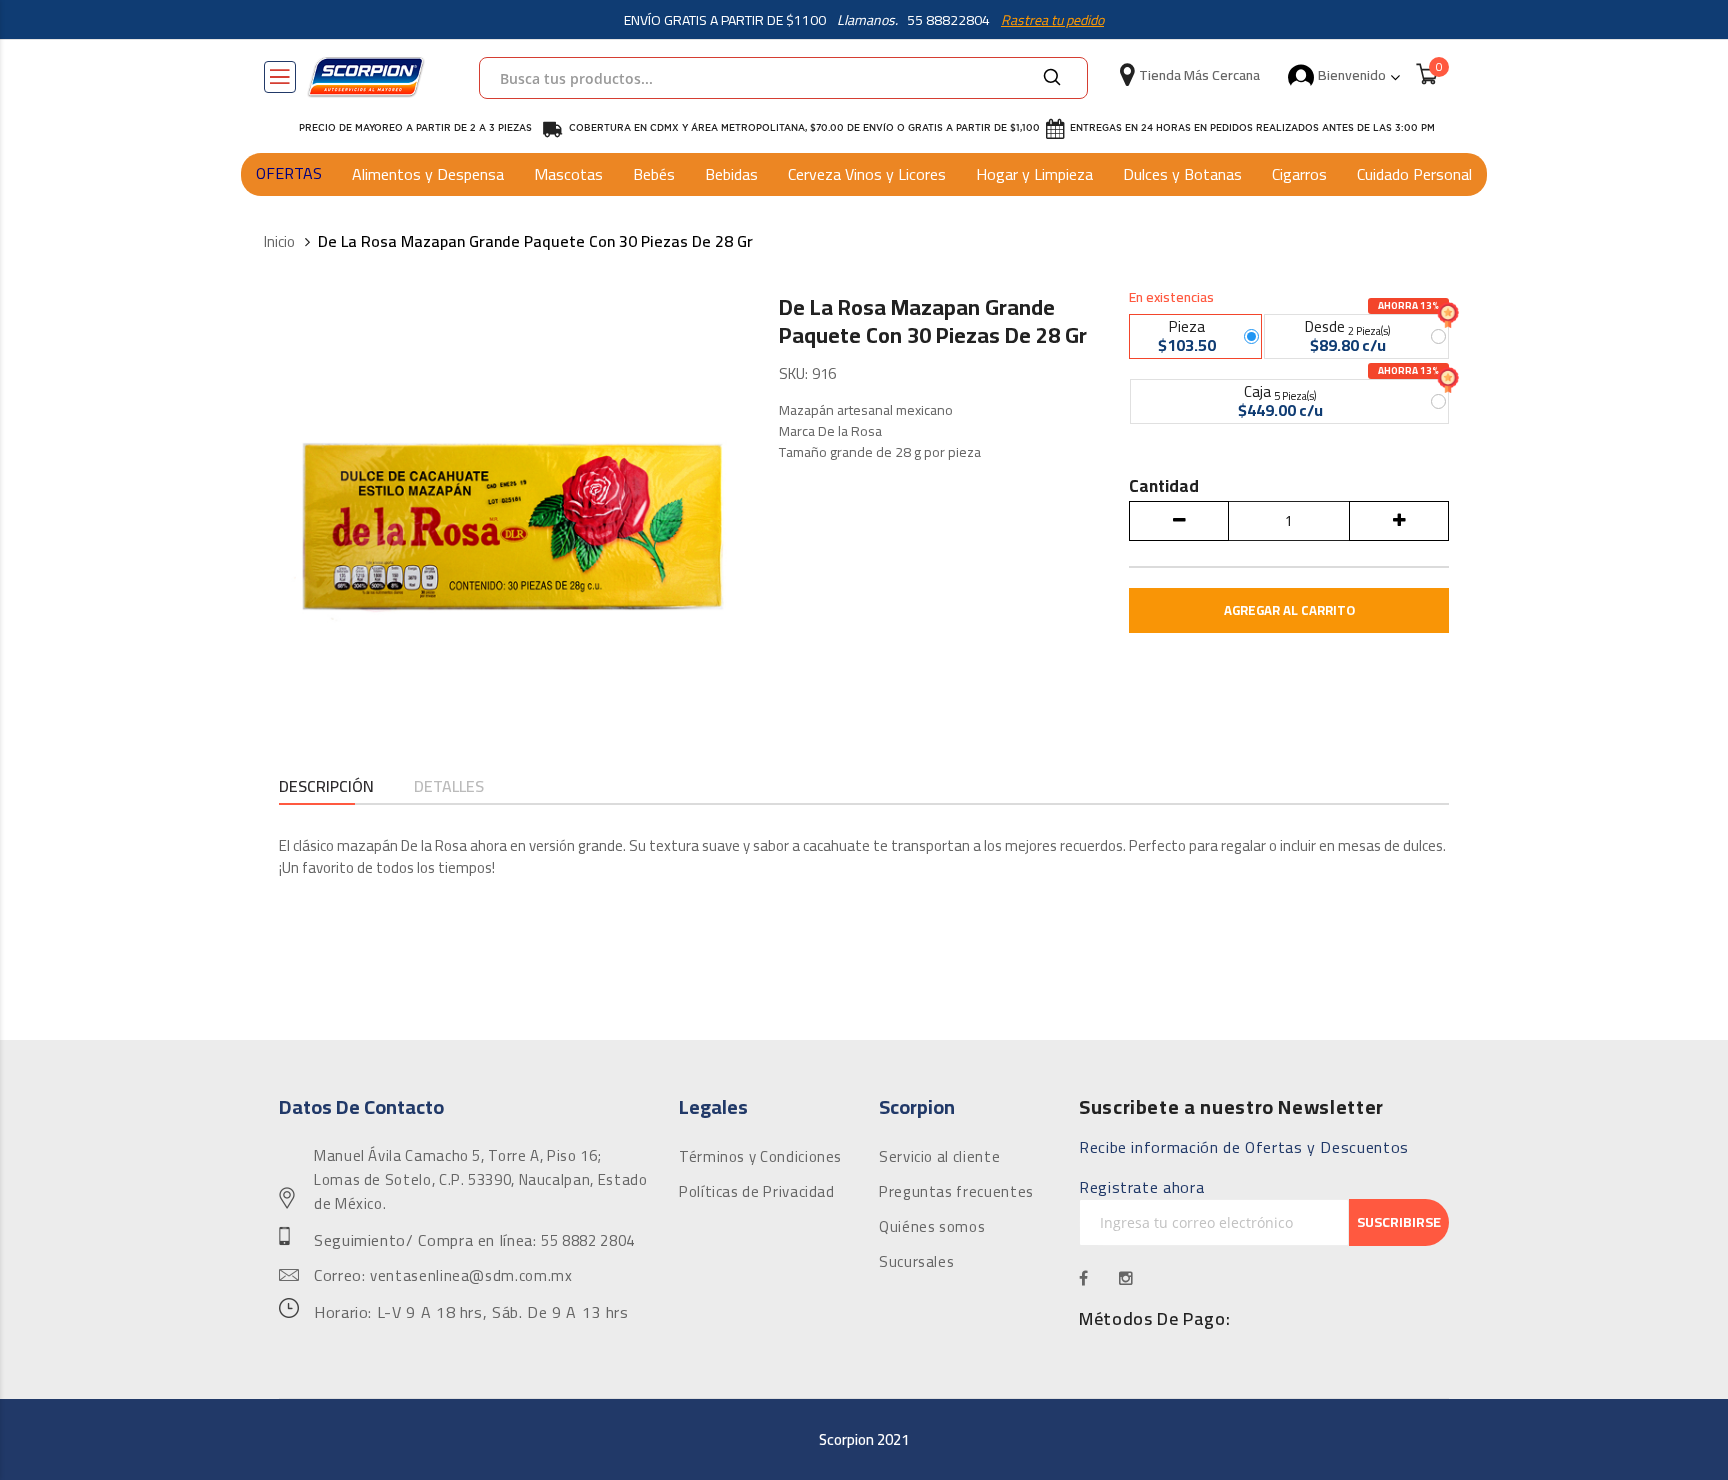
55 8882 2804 (588, 1241)
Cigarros (1299, 174)
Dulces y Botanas (1182, 174)
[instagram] (1126, 1278)
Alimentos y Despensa (428, 174)
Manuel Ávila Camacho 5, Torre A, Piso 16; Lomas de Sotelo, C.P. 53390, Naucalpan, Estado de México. (480, 1180)
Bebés (654, 174)
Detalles (449, 787)
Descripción (326, 787)
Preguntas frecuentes (956, 1192)
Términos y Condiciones (760, 1157)
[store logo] (366, 77)
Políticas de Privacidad (757, 1192)
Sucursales (916, 1262)
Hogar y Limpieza (1034, 174)
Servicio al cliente (939, 1157)
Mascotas (568, 174)
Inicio (279, 242)
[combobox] (783, 78)
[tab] (326, 788)
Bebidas (731, 174)
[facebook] (1084, 1278)
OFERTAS (289, 173)
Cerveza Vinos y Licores (867, 174)
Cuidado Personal (1414, 174)
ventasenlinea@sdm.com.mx (471, 1276)
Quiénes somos (932, 1227)
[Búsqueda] (1052, 78)
